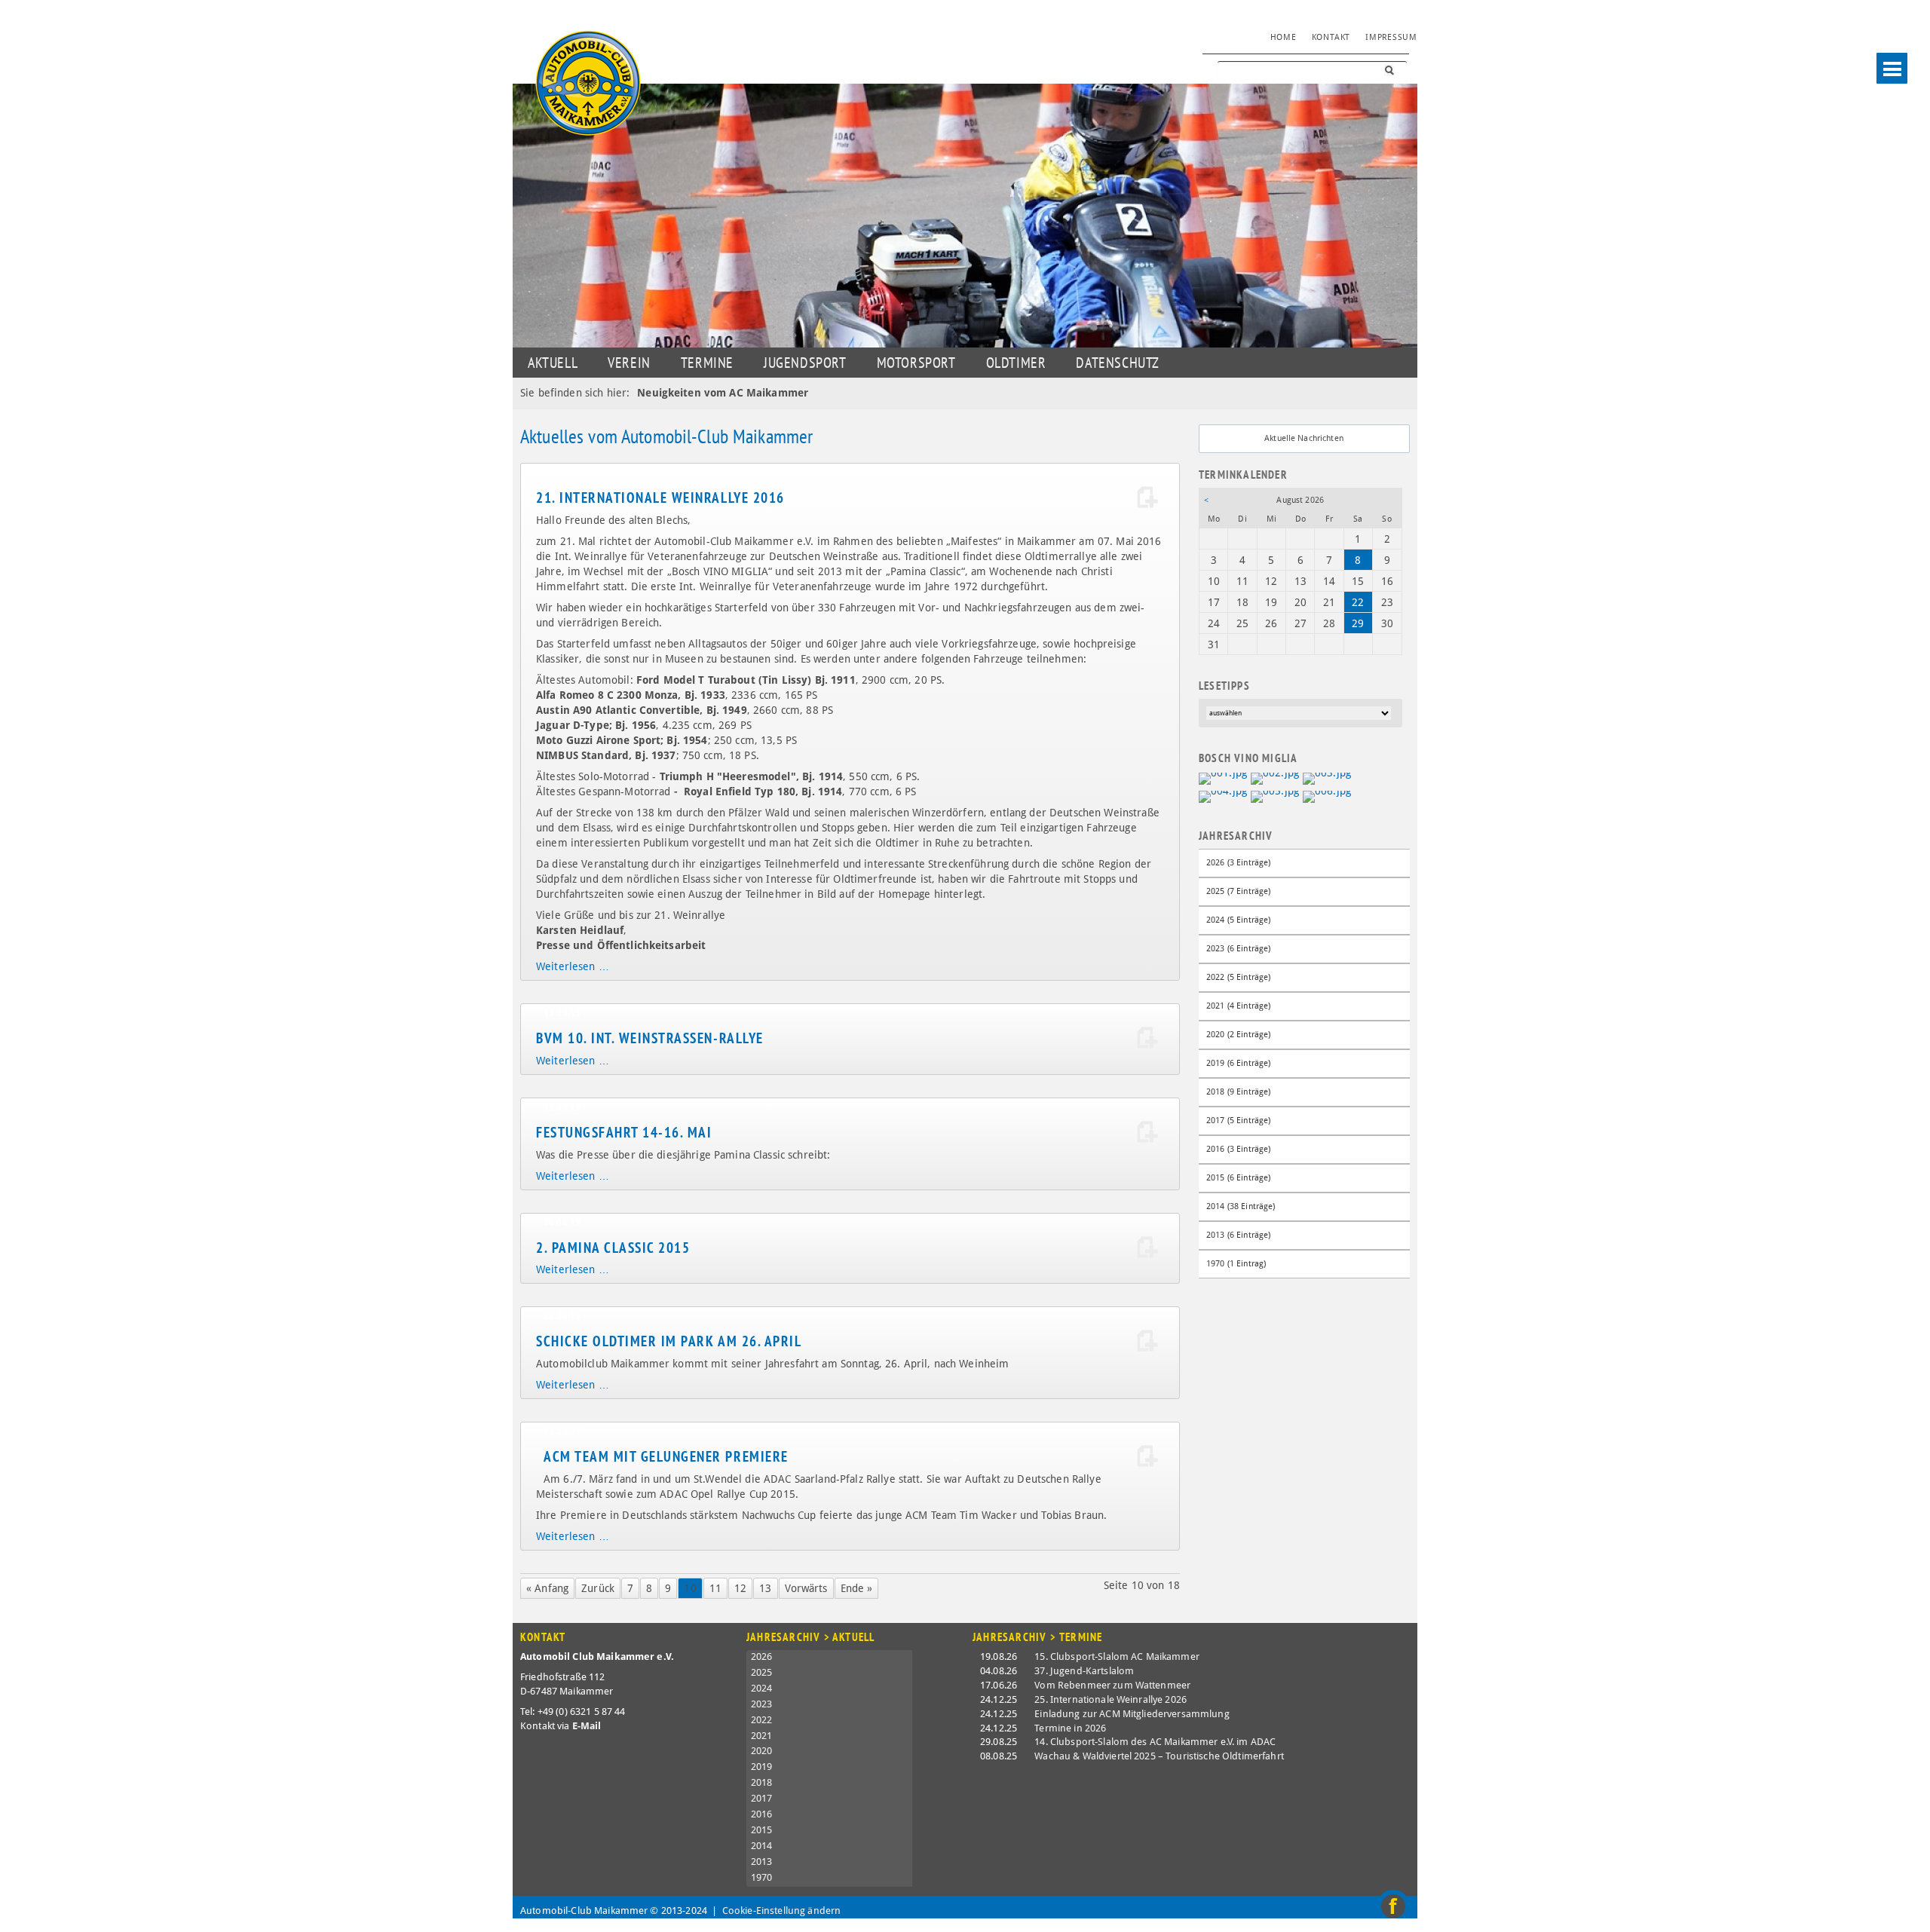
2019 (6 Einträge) (1238, 1063)
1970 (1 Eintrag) (1236, 1264)
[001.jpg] (1223, 778)
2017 (762, 1798)
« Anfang (547, 1588)
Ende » (857, 1588)
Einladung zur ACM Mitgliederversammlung (1132, 1714)
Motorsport (916, 363)
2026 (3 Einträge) (1238, 863)
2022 (762, 1720)
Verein (629, 363)
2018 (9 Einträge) (1238, 1092)
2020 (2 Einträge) (1238, 1035)
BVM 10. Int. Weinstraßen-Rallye (650, 1038)
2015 (762, 1830)
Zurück (598, 1588)
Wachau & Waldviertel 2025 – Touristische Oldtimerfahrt (1159, 1756)
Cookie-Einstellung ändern (782, 1911)
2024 (762, 1688)
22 (1358, 602)
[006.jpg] (1327, 795)
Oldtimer (1016, 363)
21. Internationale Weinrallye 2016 (660, 498)
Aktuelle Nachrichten (1304, 438)
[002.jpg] (1275, 778)
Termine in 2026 (1070, 1728)
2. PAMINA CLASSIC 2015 (613, 1248)
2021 (762, 1736)
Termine (707, 363)
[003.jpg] (1327, 778)
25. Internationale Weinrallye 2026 (1111, 1699)
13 (765, 1588)
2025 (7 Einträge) (1238, 891)
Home (1284, 37)
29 (1358, 623)
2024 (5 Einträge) (1238, 920)
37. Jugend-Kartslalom (1084, 1671)
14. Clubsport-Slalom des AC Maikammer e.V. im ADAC (1155, 1742)
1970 (762, 1877)
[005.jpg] (1275, 795)
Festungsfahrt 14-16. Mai (624, 1132)
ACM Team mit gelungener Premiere (666, 1456)
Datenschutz (1118, 363)
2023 (762, 1704)
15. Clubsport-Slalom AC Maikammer (1117, 1656)
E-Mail (587, 1726)
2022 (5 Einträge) (1238, 977)
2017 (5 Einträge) (1238, 1121)
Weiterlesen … (573, 966)
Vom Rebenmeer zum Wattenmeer (1112, 1685)
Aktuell (553, 363)
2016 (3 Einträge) (1238, 1149)
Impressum (1391, 37)
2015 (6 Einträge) (1238, 1178)
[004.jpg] (1223, 795)
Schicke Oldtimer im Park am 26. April (669, 1341)
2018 (762, 1782)
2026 (762, 1656)
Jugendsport (805, 363)
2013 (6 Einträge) (1238, 1235)
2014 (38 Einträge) (1241, 1206)
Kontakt (1331, 37)
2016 (762, 1814)
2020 (762, 1751)
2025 (762, 1672)
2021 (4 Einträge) (1238, 1006)
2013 (762, 1862)
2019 (762, 1767)
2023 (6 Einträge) (1238, 949)
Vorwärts (806, 1588)
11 (715, 1588)
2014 (762, 1846)
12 (740, 1588)
